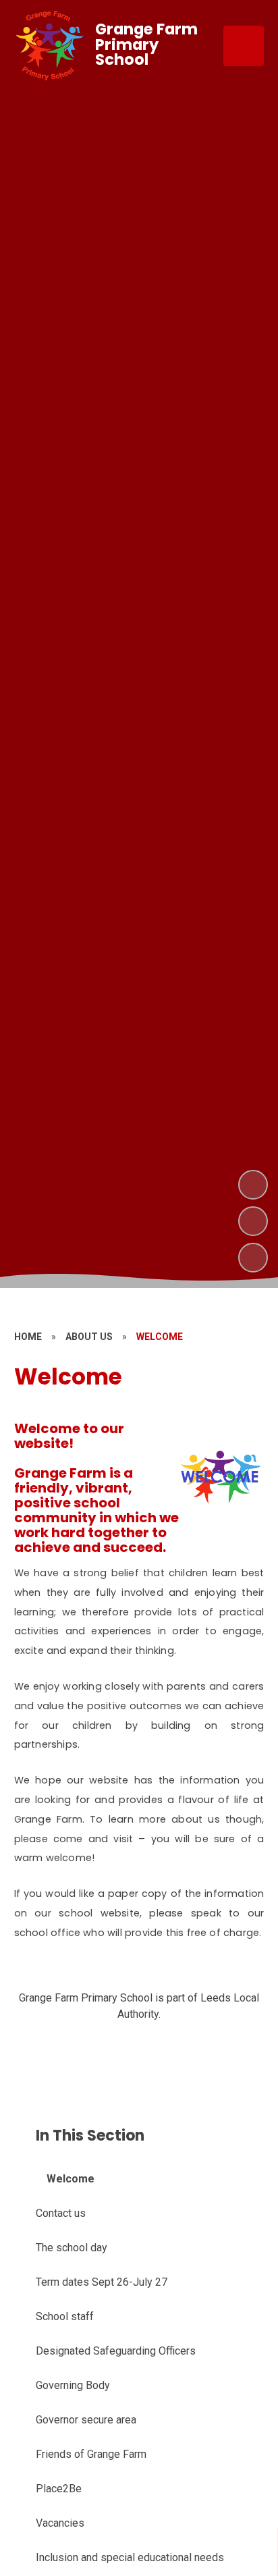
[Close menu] (244, 46)
